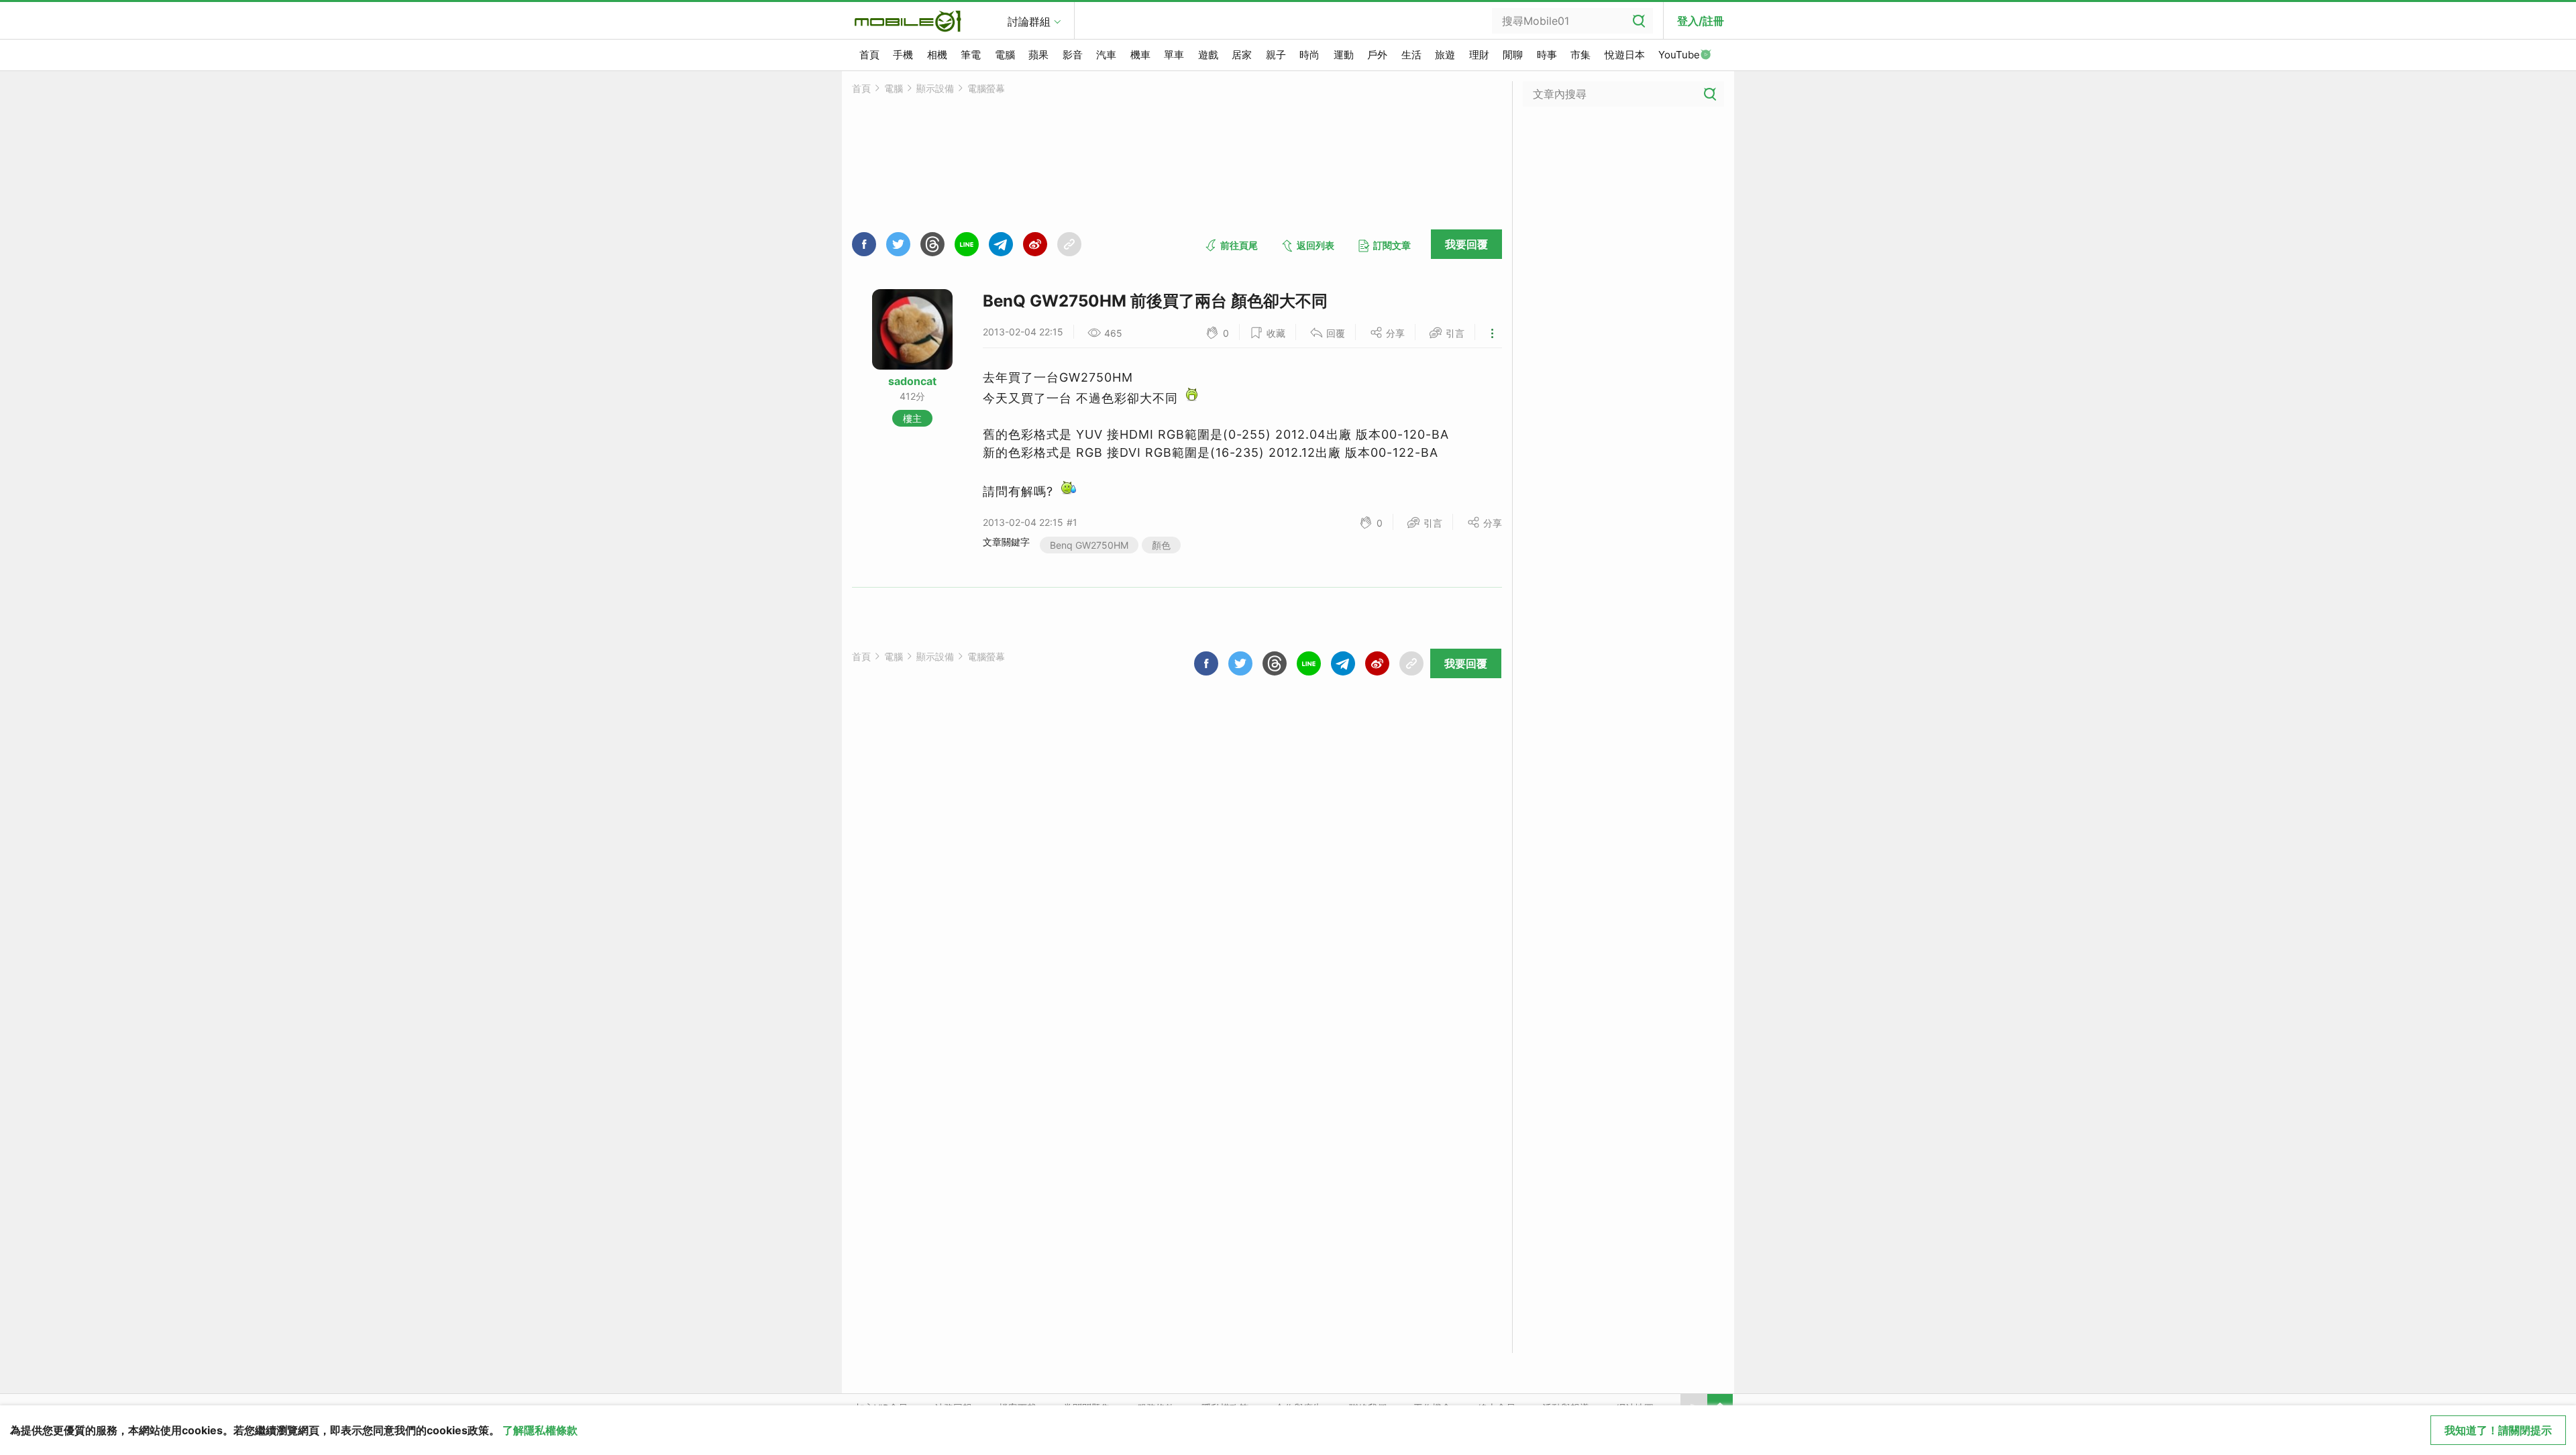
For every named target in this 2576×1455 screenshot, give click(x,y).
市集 (1580, 55)
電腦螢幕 (986, 88)
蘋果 (1038, 55)
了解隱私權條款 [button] (540, 1430)
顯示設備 (935, 88)
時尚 (1309, 55)
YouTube (1679, 55)
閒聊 (1513, 55)
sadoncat (912, 381)
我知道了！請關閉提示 (2498, 1430)
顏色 (1161, 545)
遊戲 (1208, 55)
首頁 (869, 55)
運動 (1344, 55)
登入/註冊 (1701, 21)
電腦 (1005, 55)
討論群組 (1029, 21)
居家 (1242, 55)
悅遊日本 (1625, 55)
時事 (1547, 55)
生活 (1411, 55)
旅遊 (1445, 55)
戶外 (1377, 55)
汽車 (1106, 55)
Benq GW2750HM (1089, 545)
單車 (1174, 55)
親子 (1276, 55)
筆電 (971, 55)
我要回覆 (1466, 244)
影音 (1073, 55)
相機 (937, 55)
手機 (903, 55)
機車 (1140, 55)
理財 (1479, 55)
